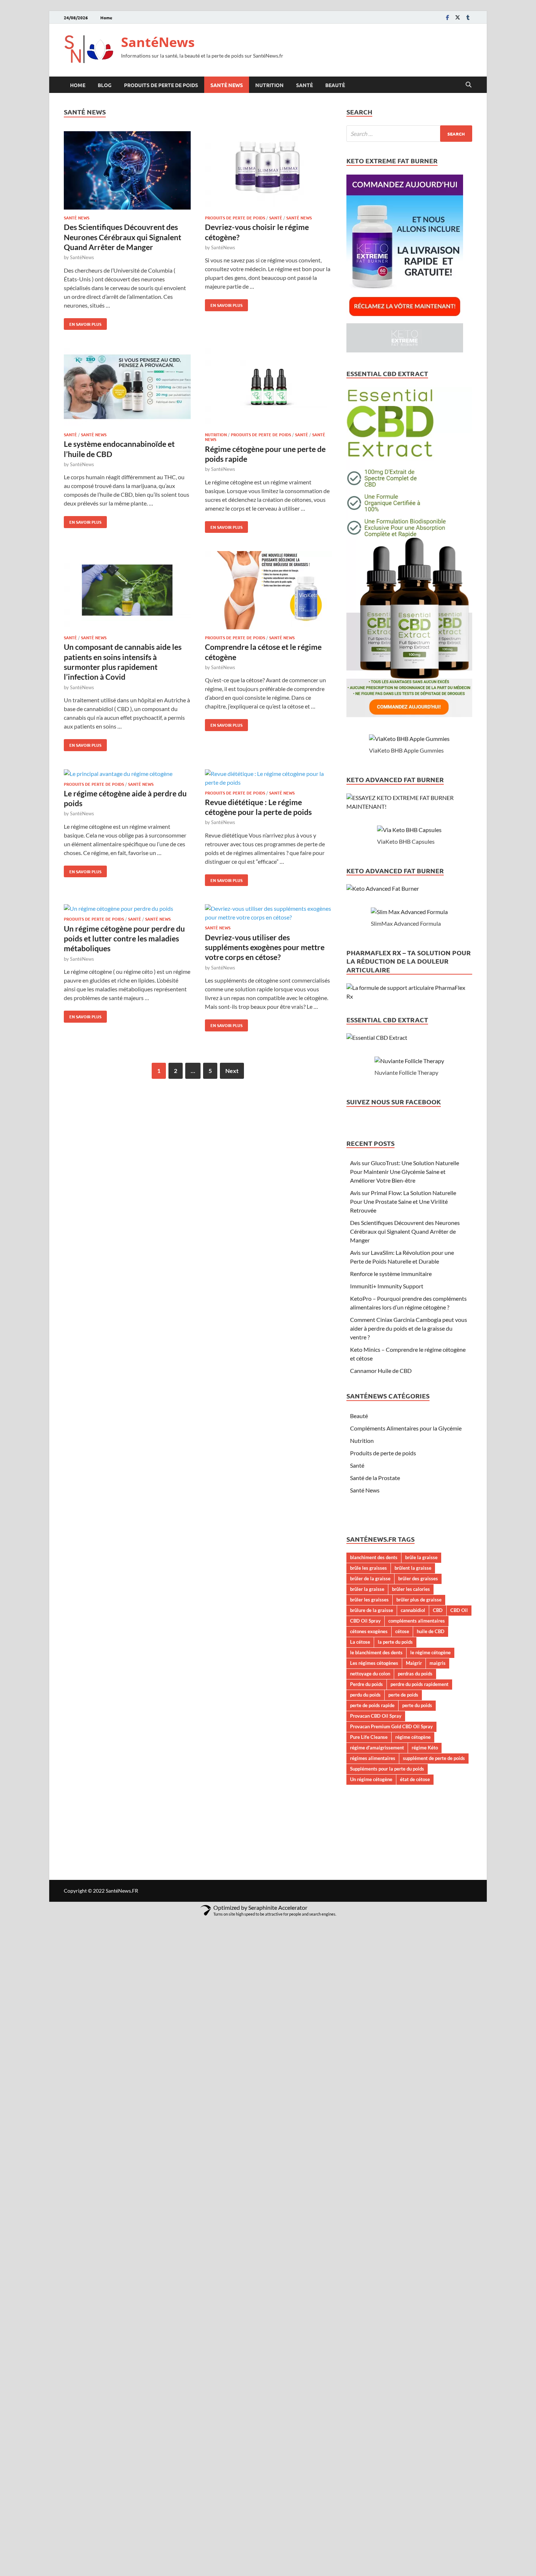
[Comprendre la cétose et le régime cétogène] (268, 591)
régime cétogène (413, 1737)
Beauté (335, 85)
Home (106, 17)
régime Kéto (425, 1748)
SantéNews (158, 42)
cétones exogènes (369, 1631)
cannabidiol (413, 1610)
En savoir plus (83, 323)
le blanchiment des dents (376, 1652)
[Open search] (469, 85)
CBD (438, 1610)
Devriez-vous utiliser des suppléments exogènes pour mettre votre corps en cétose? (265, 947)
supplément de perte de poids (434, 1758)
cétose (402, 1631)
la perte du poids (395, 1642)
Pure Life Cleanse (369, 1737)
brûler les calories (411, 1589)
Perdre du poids (366, 1684)
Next (232, 1071)
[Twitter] (458, 17)
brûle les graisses (368, 1568)
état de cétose (415, 1779)
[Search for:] (409, 134)
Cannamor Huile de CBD (381, 1371)
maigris (438, 1663)
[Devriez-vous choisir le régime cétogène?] (268, 171)
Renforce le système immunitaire (391, 1274)
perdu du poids (365, 1695)
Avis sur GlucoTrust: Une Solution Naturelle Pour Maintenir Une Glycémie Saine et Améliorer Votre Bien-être (405, 1172)
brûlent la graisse (413, 1568)
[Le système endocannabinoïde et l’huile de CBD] (127, 388)
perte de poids (403, 1695)
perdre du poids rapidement (420, 1684)
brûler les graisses (369, 1600)
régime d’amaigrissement (377, 1748)
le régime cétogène (430, 1652)
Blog (105, 85)
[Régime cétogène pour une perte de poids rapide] (268, 388)
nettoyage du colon (370, 1674)
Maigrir (414, 1663)
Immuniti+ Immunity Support (387, 1286)
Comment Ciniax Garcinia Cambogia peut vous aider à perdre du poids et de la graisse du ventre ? (409, 1328)
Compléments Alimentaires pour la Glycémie (406, 1428)
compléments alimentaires (417, 1621)
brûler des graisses (418, 1578)
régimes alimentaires (373, 1758)
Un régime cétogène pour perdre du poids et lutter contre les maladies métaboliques (124, 938)
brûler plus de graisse (419, 1600)
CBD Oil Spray (365, 1621)
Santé (304, 85)
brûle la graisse (421, 1557)
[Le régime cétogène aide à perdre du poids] (127, 774)
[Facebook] (447, 17)
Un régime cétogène (371, 1779)
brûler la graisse (367, 1589)
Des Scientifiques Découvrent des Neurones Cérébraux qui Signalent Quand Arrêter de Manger (123, 237)
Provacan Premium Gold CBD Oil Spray (391, 1726)
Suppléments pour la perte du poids (387, 1769)
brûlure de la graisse (372, 1610)
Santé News (227, 85)
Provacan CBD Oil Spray (376, 1716)
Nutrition (269, 85)
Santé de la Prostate (375, 1478)
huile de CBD (431, 1631)
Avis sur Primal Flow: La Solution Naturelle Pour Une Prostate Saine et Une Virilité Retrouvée (403, 1201)
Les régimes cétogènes (374, 1663)
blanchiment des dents (374, 1557)
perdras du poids (415, 1674)
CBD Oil (459, 1610)
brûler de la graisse (370, 1578)
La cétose (360, 1642)
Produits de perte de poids (161, 85)
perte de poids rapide (372, 1705)
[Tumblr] (468, 17)
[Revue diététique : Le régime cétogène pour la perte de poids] (268, 778)
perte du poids (417, 1705)
